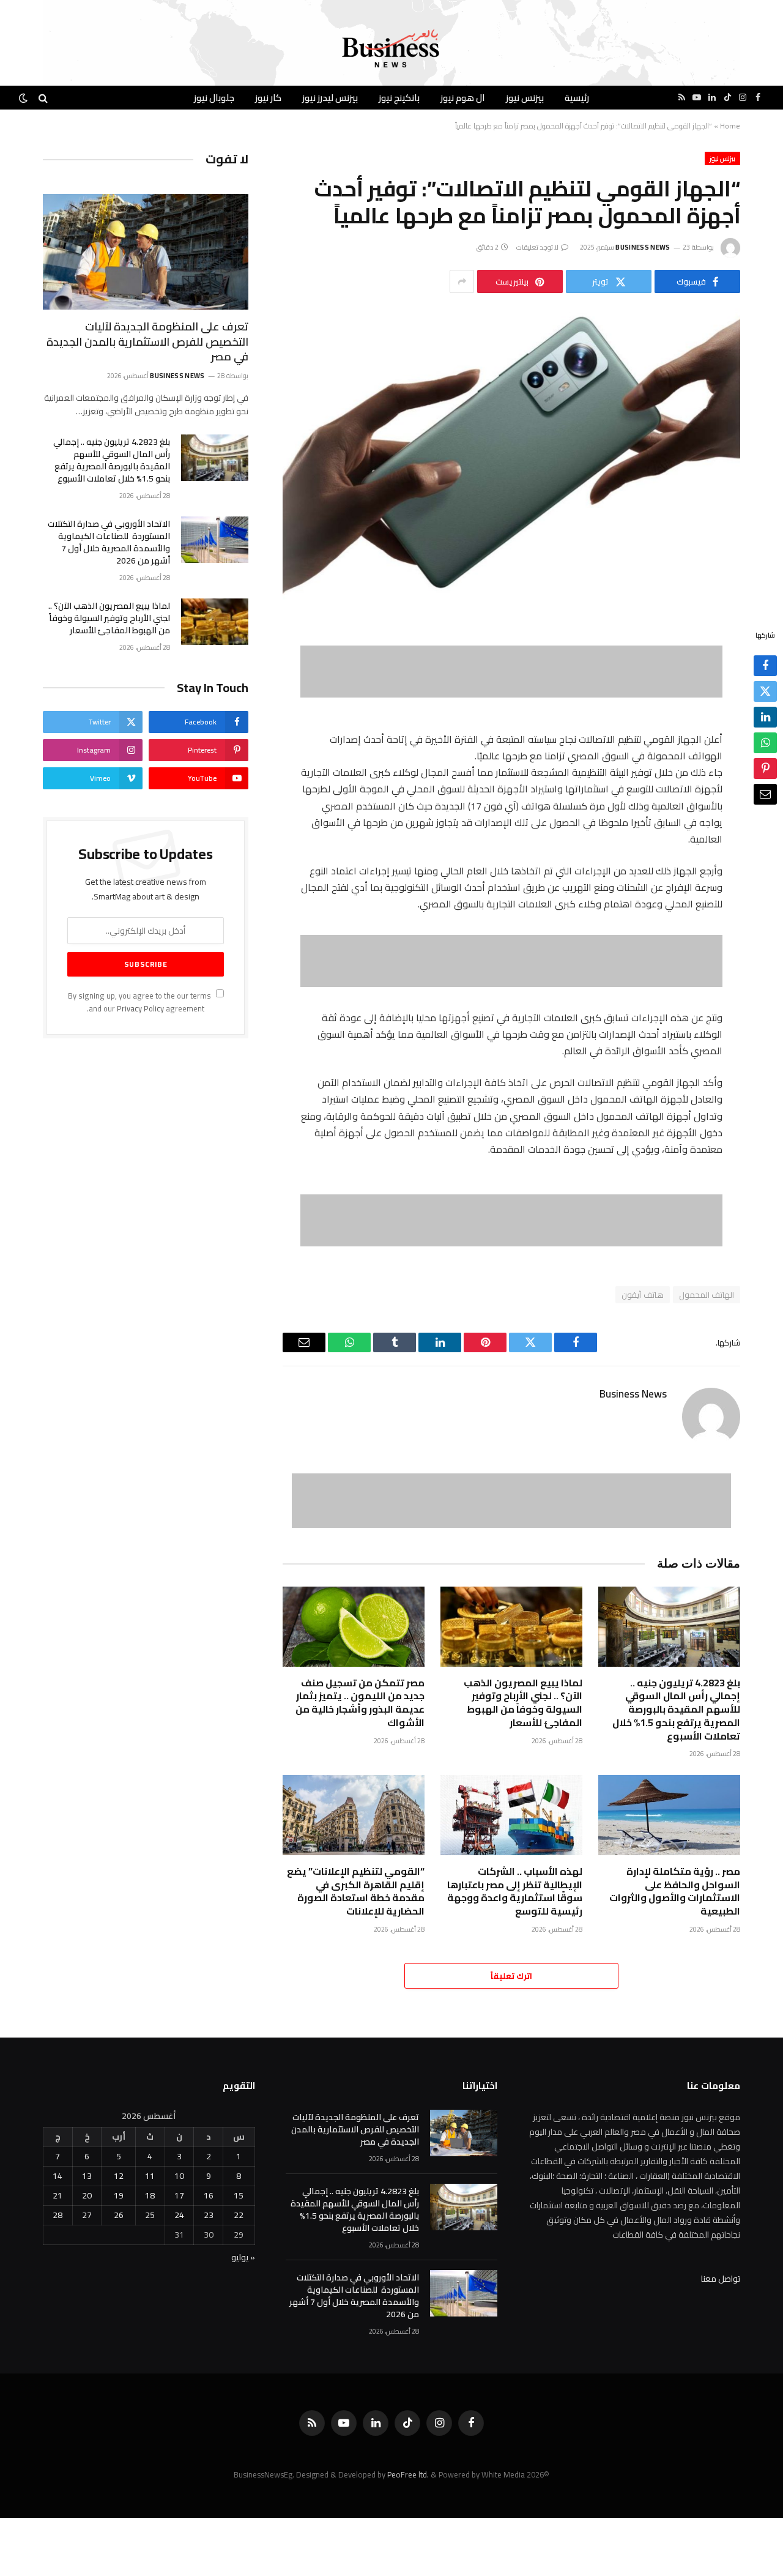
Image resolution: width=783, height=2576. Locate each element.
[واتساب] (765, 743)
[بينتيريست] (765, 769)
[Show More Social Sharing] (462, 281)
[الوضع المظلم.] (24, 98)
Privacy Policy (140, 1009)
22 (239, 2215)
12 (119, 2176)
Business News (643, 247)
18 (150, 2195)
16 (209, 2195)
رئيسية (577, 98)
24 (179, 2215)
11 (150, 2176)
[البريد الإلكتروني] (765, 795)
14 (58, 2176)
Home (730, 126)
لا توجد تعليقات (538, 247)
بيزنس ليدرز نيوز (330, 98)
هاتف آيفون (642, 1295)
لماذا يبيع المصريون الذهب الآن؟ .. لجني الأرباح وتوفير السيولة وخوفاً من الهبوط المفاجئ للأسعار (523, 1703)
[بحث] (43, 98)
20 (87, 2195)
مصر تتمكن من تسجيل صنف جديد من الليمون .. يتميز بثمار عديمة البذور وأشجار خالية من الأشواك (360, 1703)
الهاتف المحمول (707, 1295)
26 (119, 2215)
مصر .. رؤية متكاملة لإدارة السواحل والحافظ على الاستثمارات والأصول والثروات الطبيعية (675, 1892)
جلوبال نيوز (214, 98)
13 (87, 2176)
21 (58, 2195)
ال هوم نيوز (463, 98)
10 (179, 2176)
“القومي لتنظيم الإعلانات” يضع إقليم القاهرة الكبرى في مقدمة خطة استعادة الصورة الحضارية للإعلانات (356, 1892)
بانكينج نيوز (399, 98)
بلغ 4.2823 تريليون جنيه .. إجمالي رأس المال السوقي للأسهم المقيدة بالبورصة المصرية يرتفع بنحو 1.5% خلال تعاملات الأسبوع (676, 1710)
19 (119, 2195)
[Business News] (391, 49)
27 (87, 2215)
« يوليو (243, 2257)
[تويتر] (765, 692)
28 (58, 2215)
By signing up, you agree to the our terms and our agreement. (140, 1002)
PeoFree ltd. (408, 2474)
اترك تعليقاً (511, 1976)
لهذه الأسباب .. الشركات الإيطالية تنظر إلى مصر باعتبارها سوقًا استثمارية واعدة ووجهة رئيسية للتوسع (515, 1892)
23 (209, 2215)
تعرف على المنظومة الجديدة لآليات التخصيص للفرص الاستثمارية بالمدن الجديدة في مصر (147, 342)
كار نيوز (268, 98)
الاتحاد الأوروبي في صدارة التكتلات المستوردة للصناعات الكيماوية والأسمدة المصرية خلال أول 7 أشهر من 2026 (109, 542)
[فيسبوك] (765, 666)
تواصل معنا (721, 2279)
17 (179, 2195)
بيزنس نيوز (525, 98)
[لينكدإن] (765, 718)
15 (239, 2195)
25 (150, 2215)
